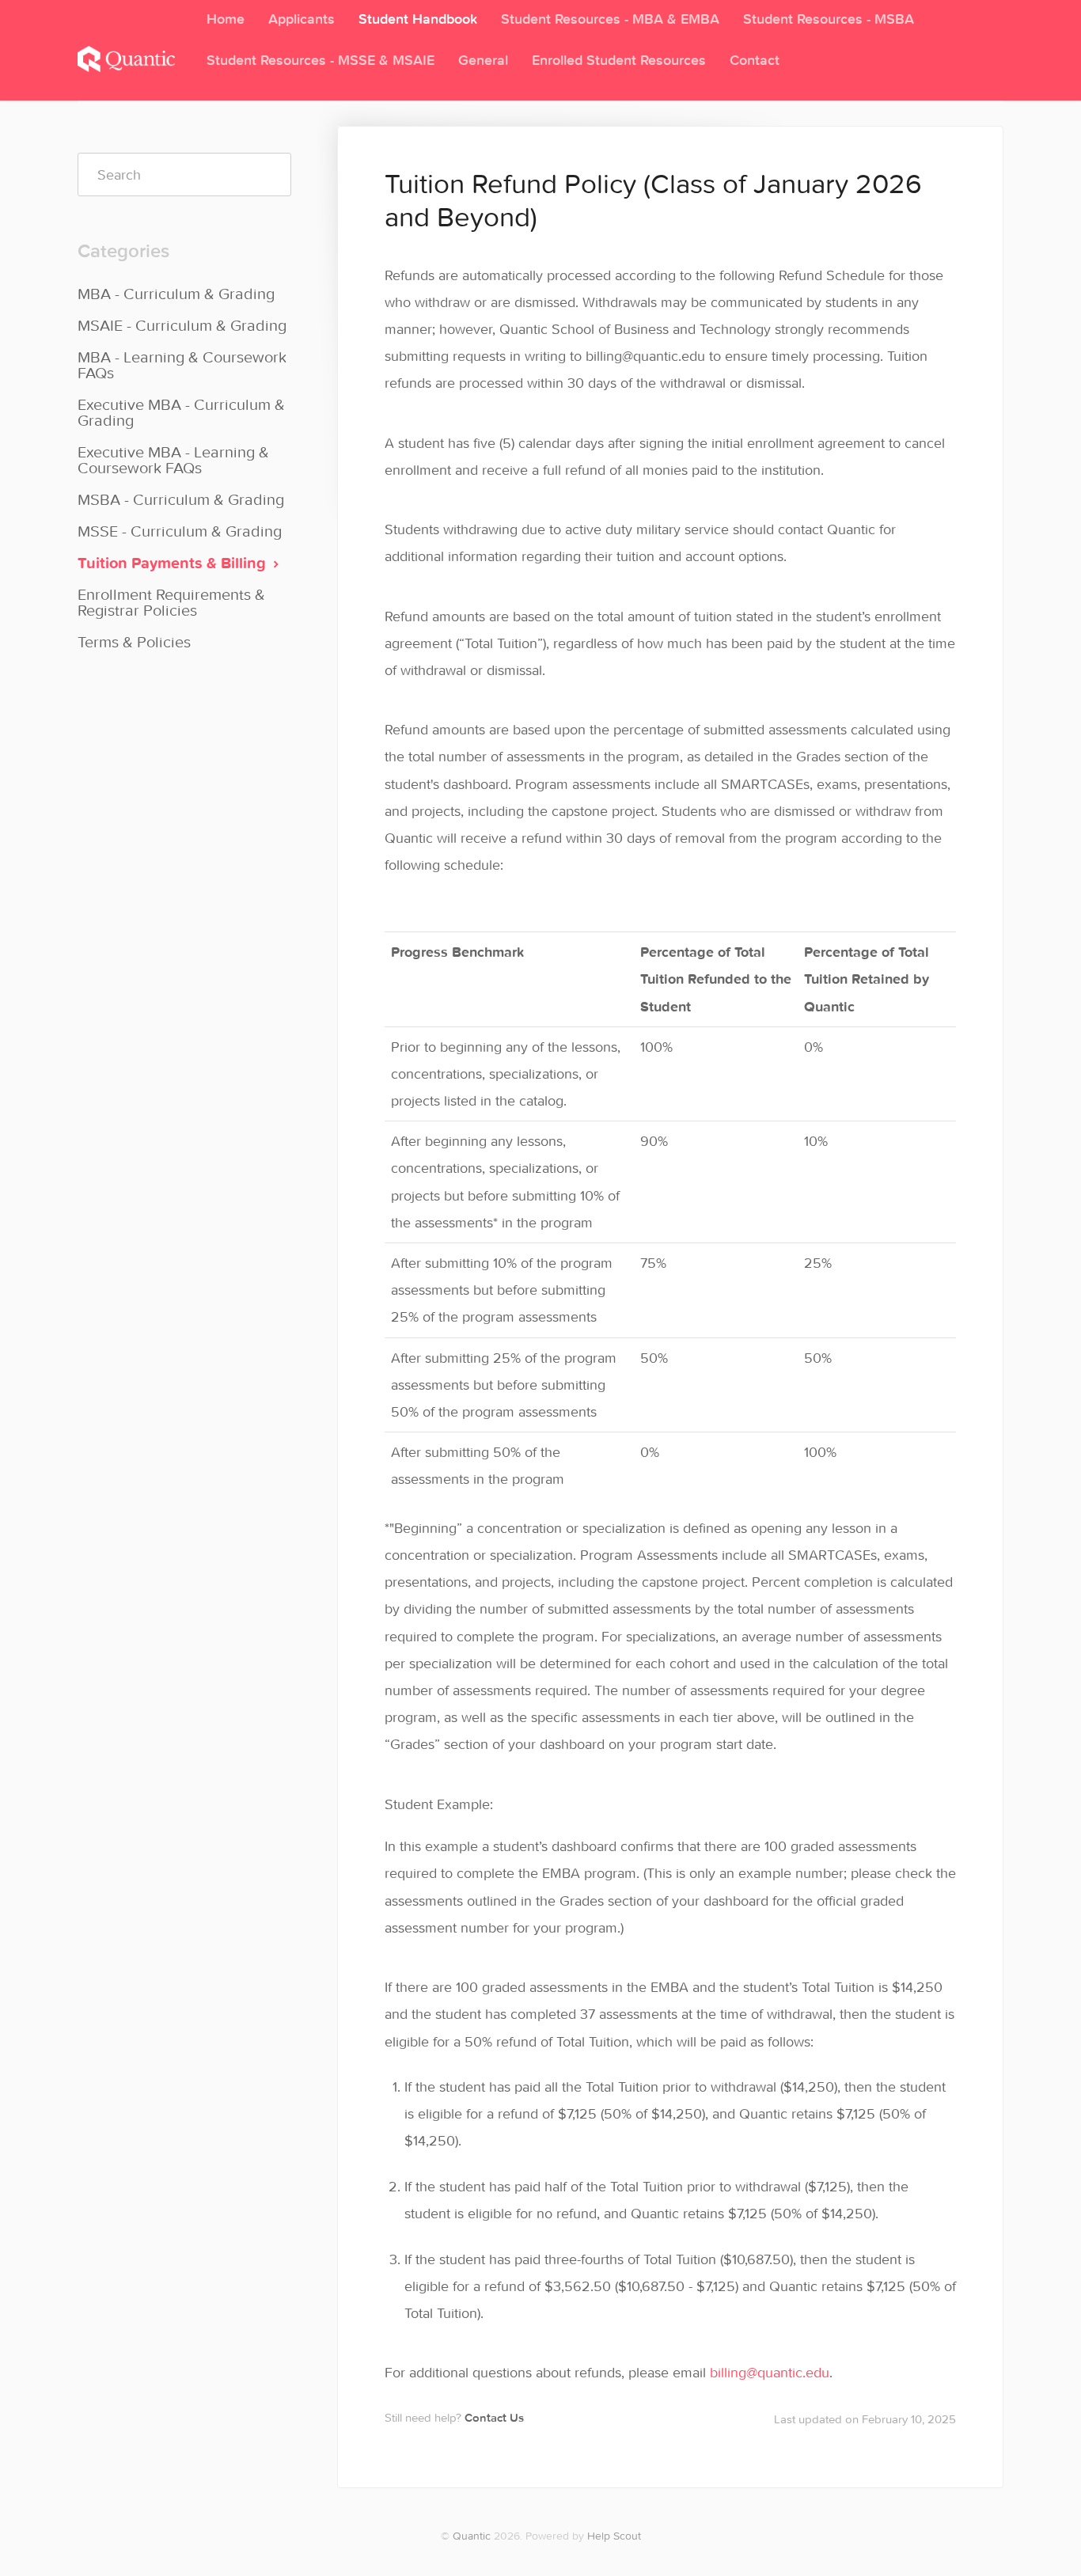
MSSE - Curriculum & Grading (180, 531)
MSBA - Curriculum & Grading (181, 499)
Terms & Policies (134, 641)
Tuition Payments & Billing (174, 562)
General (483, 60)
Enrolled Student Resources (619, 60)
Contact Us (494, 2417)
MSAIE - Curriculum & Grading (182, 325)
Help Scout (614, 2536)
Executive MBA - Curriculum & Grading (181, 412)
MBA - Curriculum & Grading (176, 293)
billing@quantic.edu (770, 2372)
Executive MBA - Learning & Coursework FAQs (173, 459)
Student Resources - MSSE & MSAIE (321, 60)
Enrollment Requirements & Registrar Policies (171, 602)
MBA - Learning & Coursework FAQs (182, 364)
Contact (755, 60)
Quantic (472, 2536)
